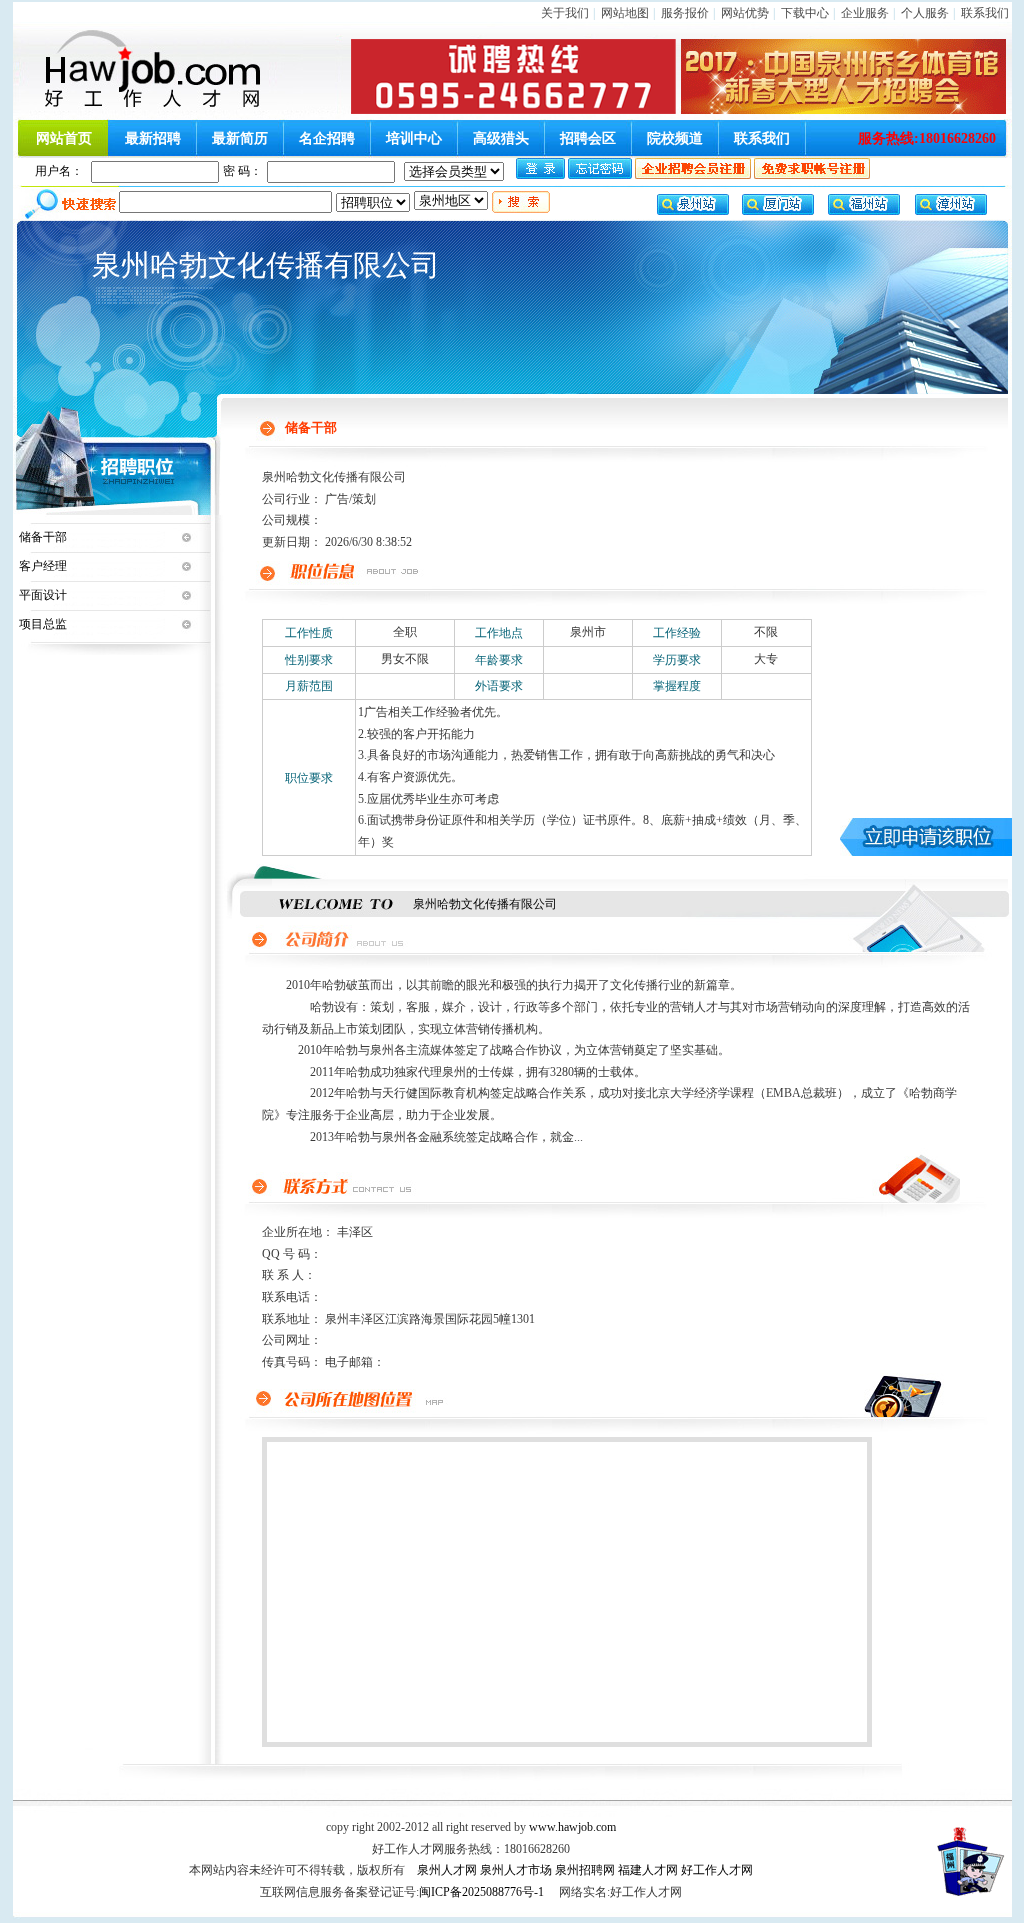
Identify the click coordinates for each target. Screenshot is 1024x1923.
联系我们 (985, 13)
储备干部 (43, 537)
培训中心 (414, 138)
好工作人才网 (717, 1870)
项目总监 (43, 624)
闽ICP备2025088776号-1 (481, 1892)
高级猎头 (501, 138)
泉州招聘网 (585, 1870)
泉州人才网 (447, 1870)
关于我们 (565, 13)
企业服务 (865, 13)
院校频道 (675, 138)
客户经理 (43, 566)
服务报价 (685, 13)
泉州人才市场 (516, 1870)
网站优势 (745, 13)
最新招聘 (153, 138)
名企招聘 (327, 138)
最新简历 (240, 138)
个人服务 (925, 13)
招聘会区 (588, 138)
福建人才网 (648, 1870)
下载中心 (805, 13)
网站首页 (64, 138)
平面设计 (43, 595)
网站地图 (625, 13)
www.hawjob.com (572, 1827)
